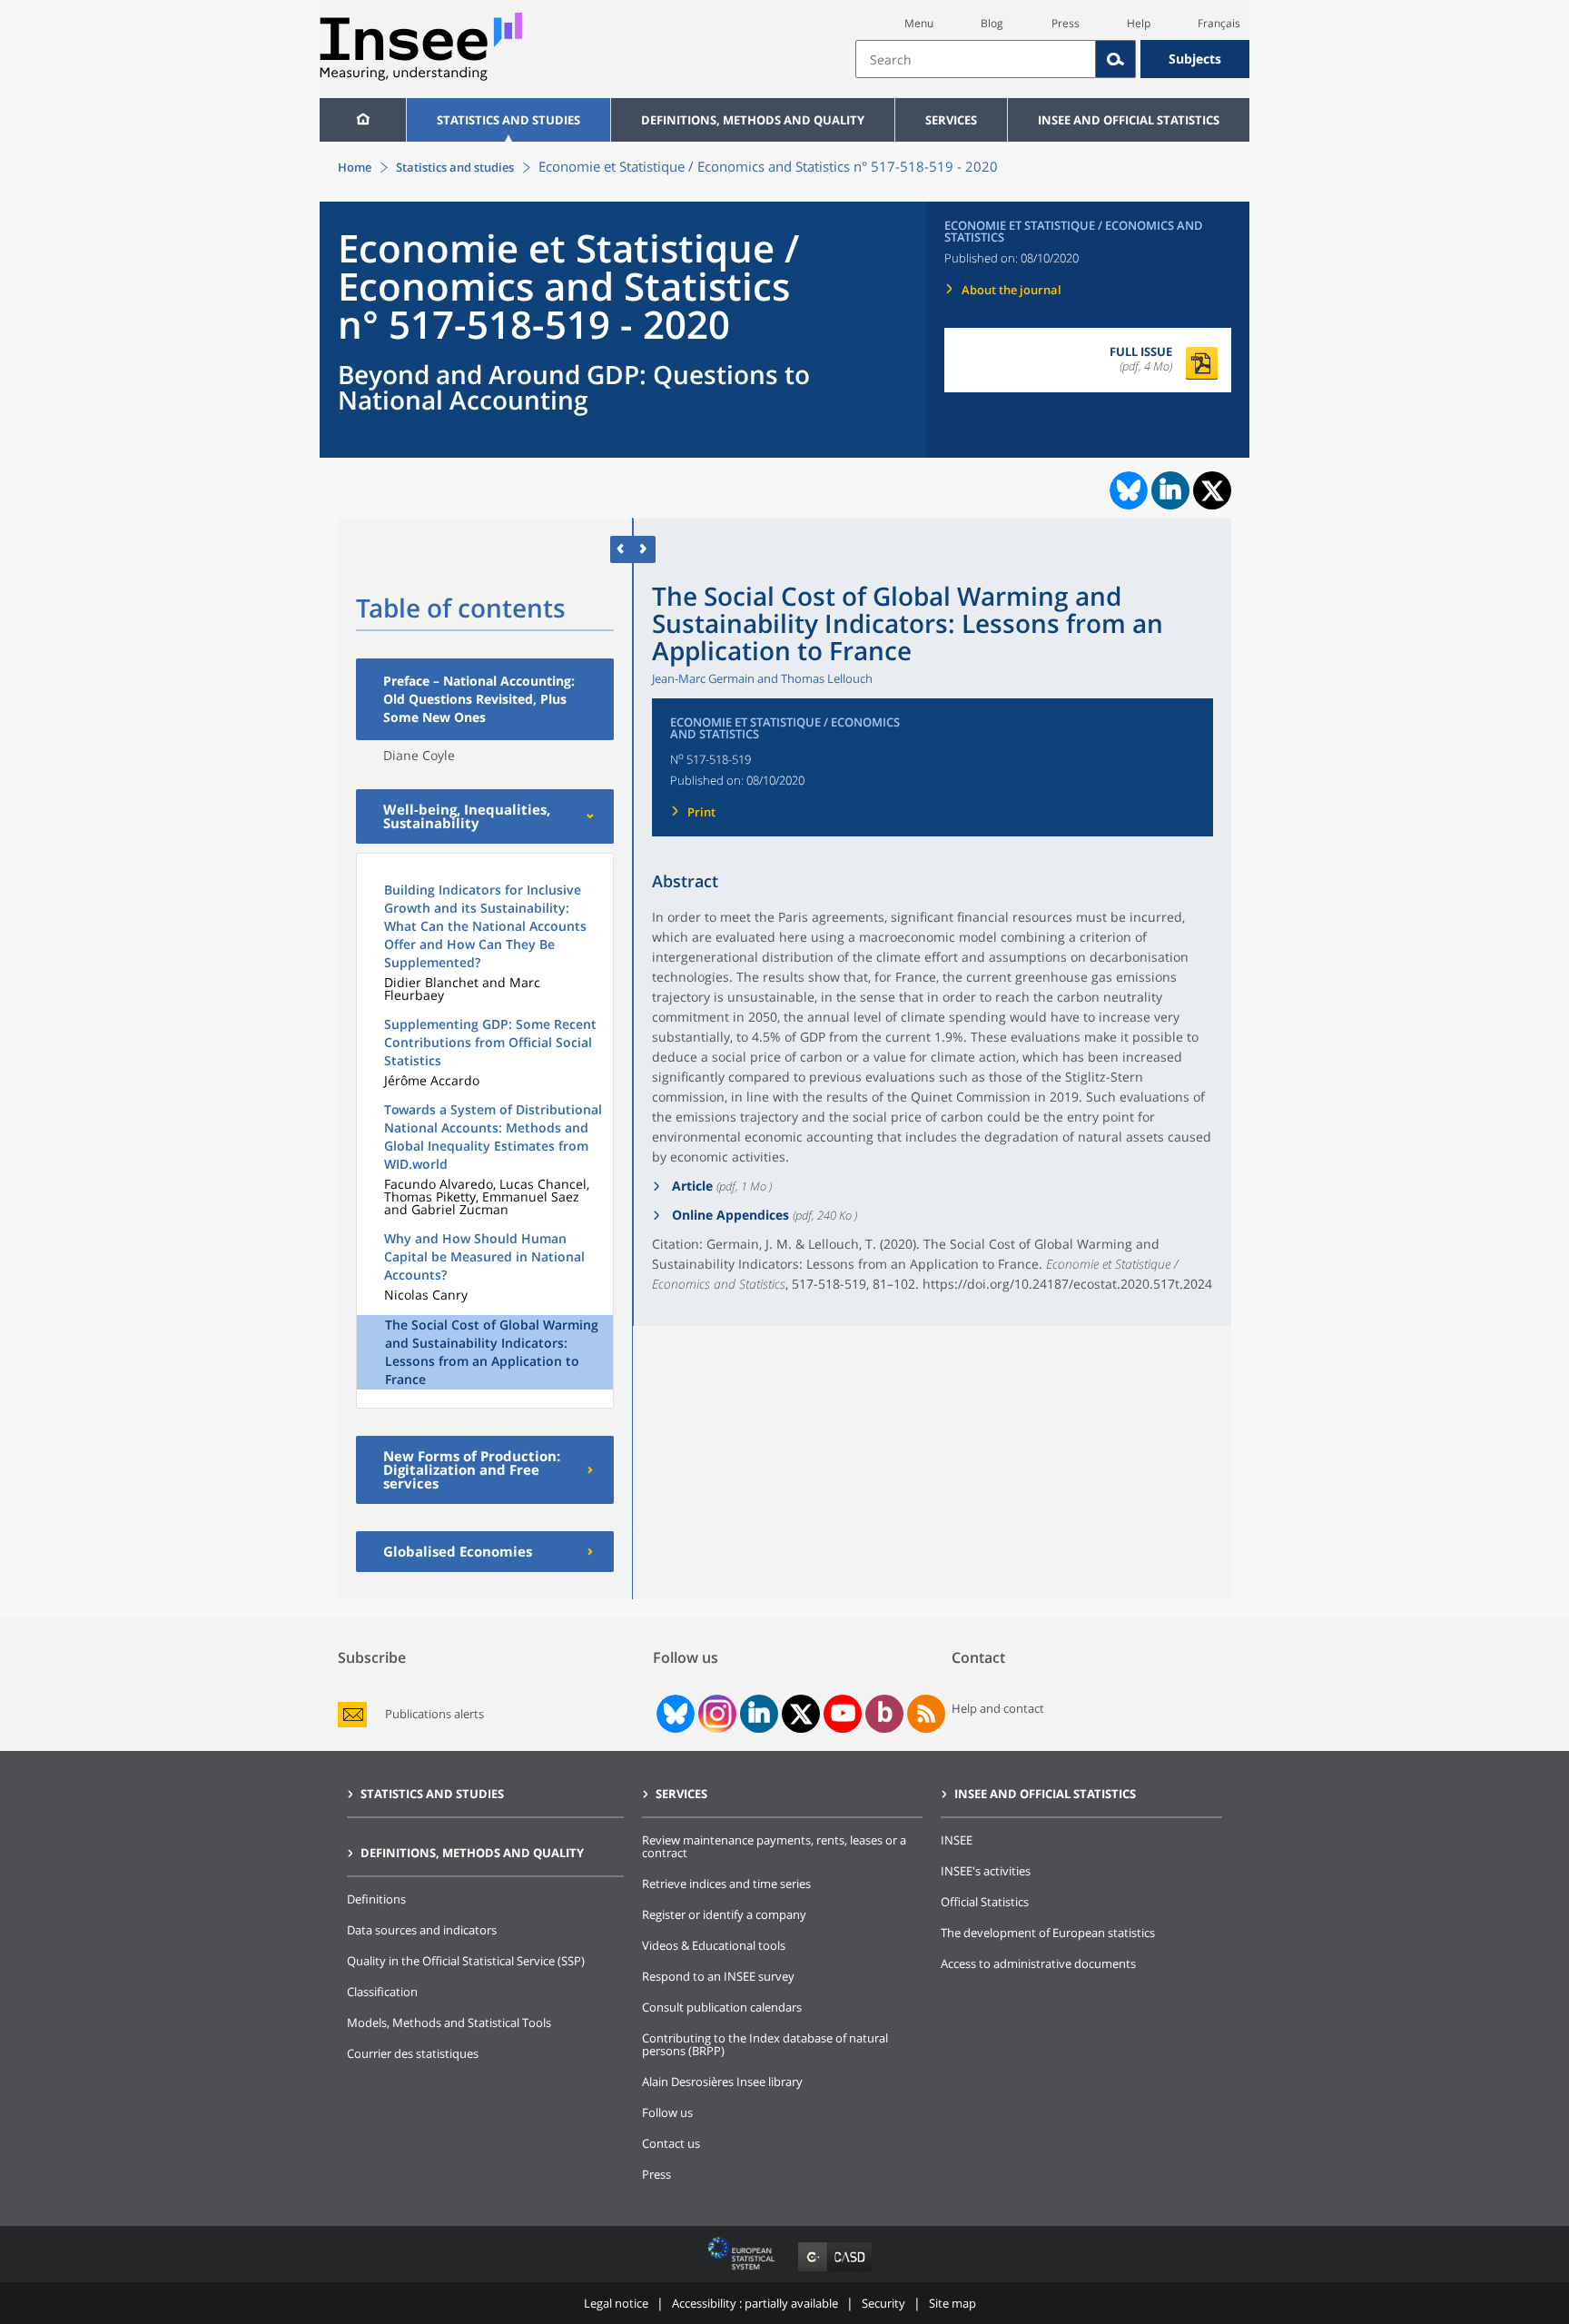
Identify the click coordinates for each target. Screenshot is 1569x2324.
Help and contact (998, 1708)
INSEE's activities (986, 1871)
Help (1139, 23)
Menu (919, 23)
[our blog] (885, 1714)
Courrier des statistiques (413, 2053)
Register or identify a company (724, 1914)
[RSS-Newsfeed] (926, 1714)
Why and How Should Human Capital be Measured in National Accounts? (484, 1256)
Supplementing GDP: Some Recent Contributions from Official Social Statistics (490, 1042)
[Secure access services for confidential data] (835, 2271)
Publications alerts (434, 1714)
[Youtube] (843, 1714)
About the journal (1011, 290)
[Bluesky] (674, 1714)
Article (691, 1186)
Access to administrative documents (1038, 1963)
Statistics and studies (508, 120)
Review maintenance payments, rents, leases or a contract (774, 1846)
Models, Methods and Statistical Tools (449, 2022)
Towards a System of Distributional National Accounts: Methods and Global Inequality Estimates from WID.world (493, 1137)
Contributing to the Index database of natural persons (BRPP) (765, 2044)
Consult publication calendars (722, 2007)
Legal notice (616, 2303)
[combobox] (1052, 59)
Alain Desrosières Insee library (722, 2082)
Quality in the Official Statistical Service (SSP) (466, 1961)
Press (1066, 23)
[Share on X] (1213, 491)
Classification (382, 1992)
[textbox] (976, 59)
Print (701, 812)
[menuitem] (363, 120)
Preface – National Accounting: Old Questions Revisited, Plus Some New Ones (479, 699)
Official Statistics (985, 1902)
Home (355, 167)
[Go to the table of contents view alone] (644, 549)
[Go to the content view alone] (622, 549)
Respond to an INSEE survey (718, 1976)
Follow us (667, 2112)
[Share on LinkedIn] (1170, 490)
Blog (992, 23)
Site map (952, 2303)
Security (883, 2303)
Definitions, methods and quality (753, 120)
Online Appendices (729, 1215)
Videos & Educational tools (714, 1945)
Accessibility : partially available (755, 2303)
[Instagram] (715, 1714)
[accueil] (363, 120)
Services (951, 120)
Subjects (1195, 59)
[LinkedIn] (759, 1714)
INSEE (957, 1840)
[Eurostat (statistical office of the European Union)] (743, 2271)
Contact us (671, 2143)
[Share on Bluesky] (1127, 490)
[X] (801, 1714)
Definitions (376, 1899)
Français (1219, 23)
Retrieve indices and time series (726, 1884)
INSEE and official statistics (1129, 120)
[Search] (1116, 59)
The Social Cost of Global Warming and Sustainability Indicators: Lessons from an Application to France (492, 1352)
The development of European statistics (1048, 1933)
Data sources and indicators (422, 1930)
